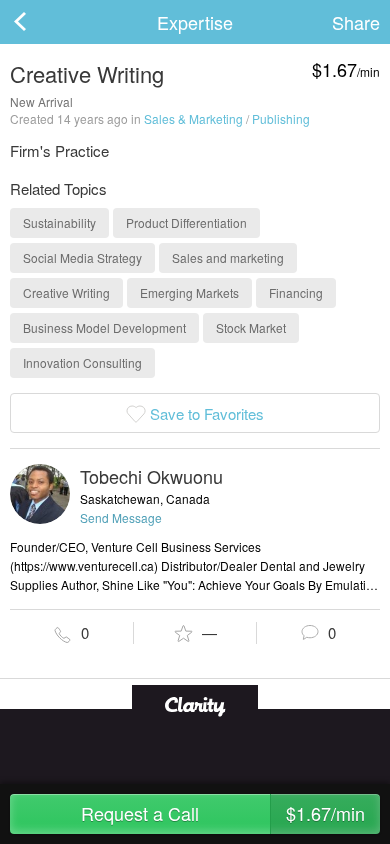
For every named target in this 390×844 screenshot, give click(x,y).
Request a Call (223, 813)
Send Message (121, 517)
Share (356, 22)
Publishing (281, 118)
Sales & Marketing (193, 118)
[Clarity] (195, 704)
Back (40, 22)
